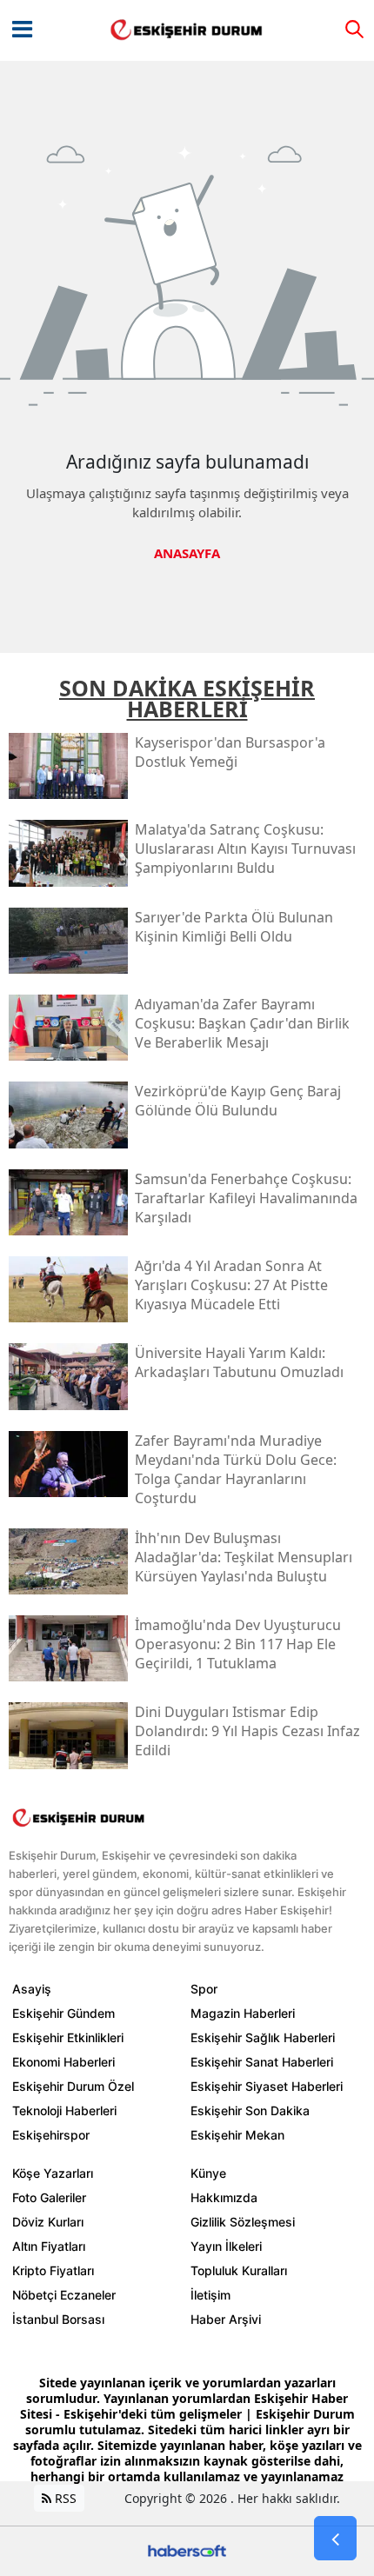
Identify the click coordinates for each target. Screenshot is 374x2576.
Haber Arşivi (226, 2319)
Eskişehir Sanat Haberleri (262, 2062)
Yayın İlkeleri (226, 2246)
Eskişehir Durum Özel (73, 2086)
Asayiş (32, 1989)
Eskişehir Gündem (63, 2013)
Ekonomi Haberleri (63, 2062)
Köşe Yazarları (53, 2173)
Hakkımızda (224, 2197)
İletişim (210, 2295)
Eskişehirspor (51, 2135)
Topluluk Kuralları (239, 2270)
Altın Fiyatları (49, 2246)
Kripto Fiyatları (53, 2270)
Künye (208, 2173)
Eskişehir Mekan (237, 2135)
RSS (64, 2498)
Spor (204, 1989)
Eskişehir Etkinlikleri (68, 2037)
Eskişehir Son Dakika (250, 2110)
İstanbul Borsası (58, 2319)
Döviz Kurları (48, 2222)
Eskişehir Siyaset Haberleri (267, 2086)
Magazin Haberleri (243, 2013)
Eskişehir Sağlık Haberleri (263, 2037)
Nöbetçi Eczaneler (64, 2295)
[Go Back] (335, 2539)
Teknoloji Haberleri (64, 2110)
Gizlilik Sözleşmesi (243, 2222)
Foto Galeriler (49, 2197)
